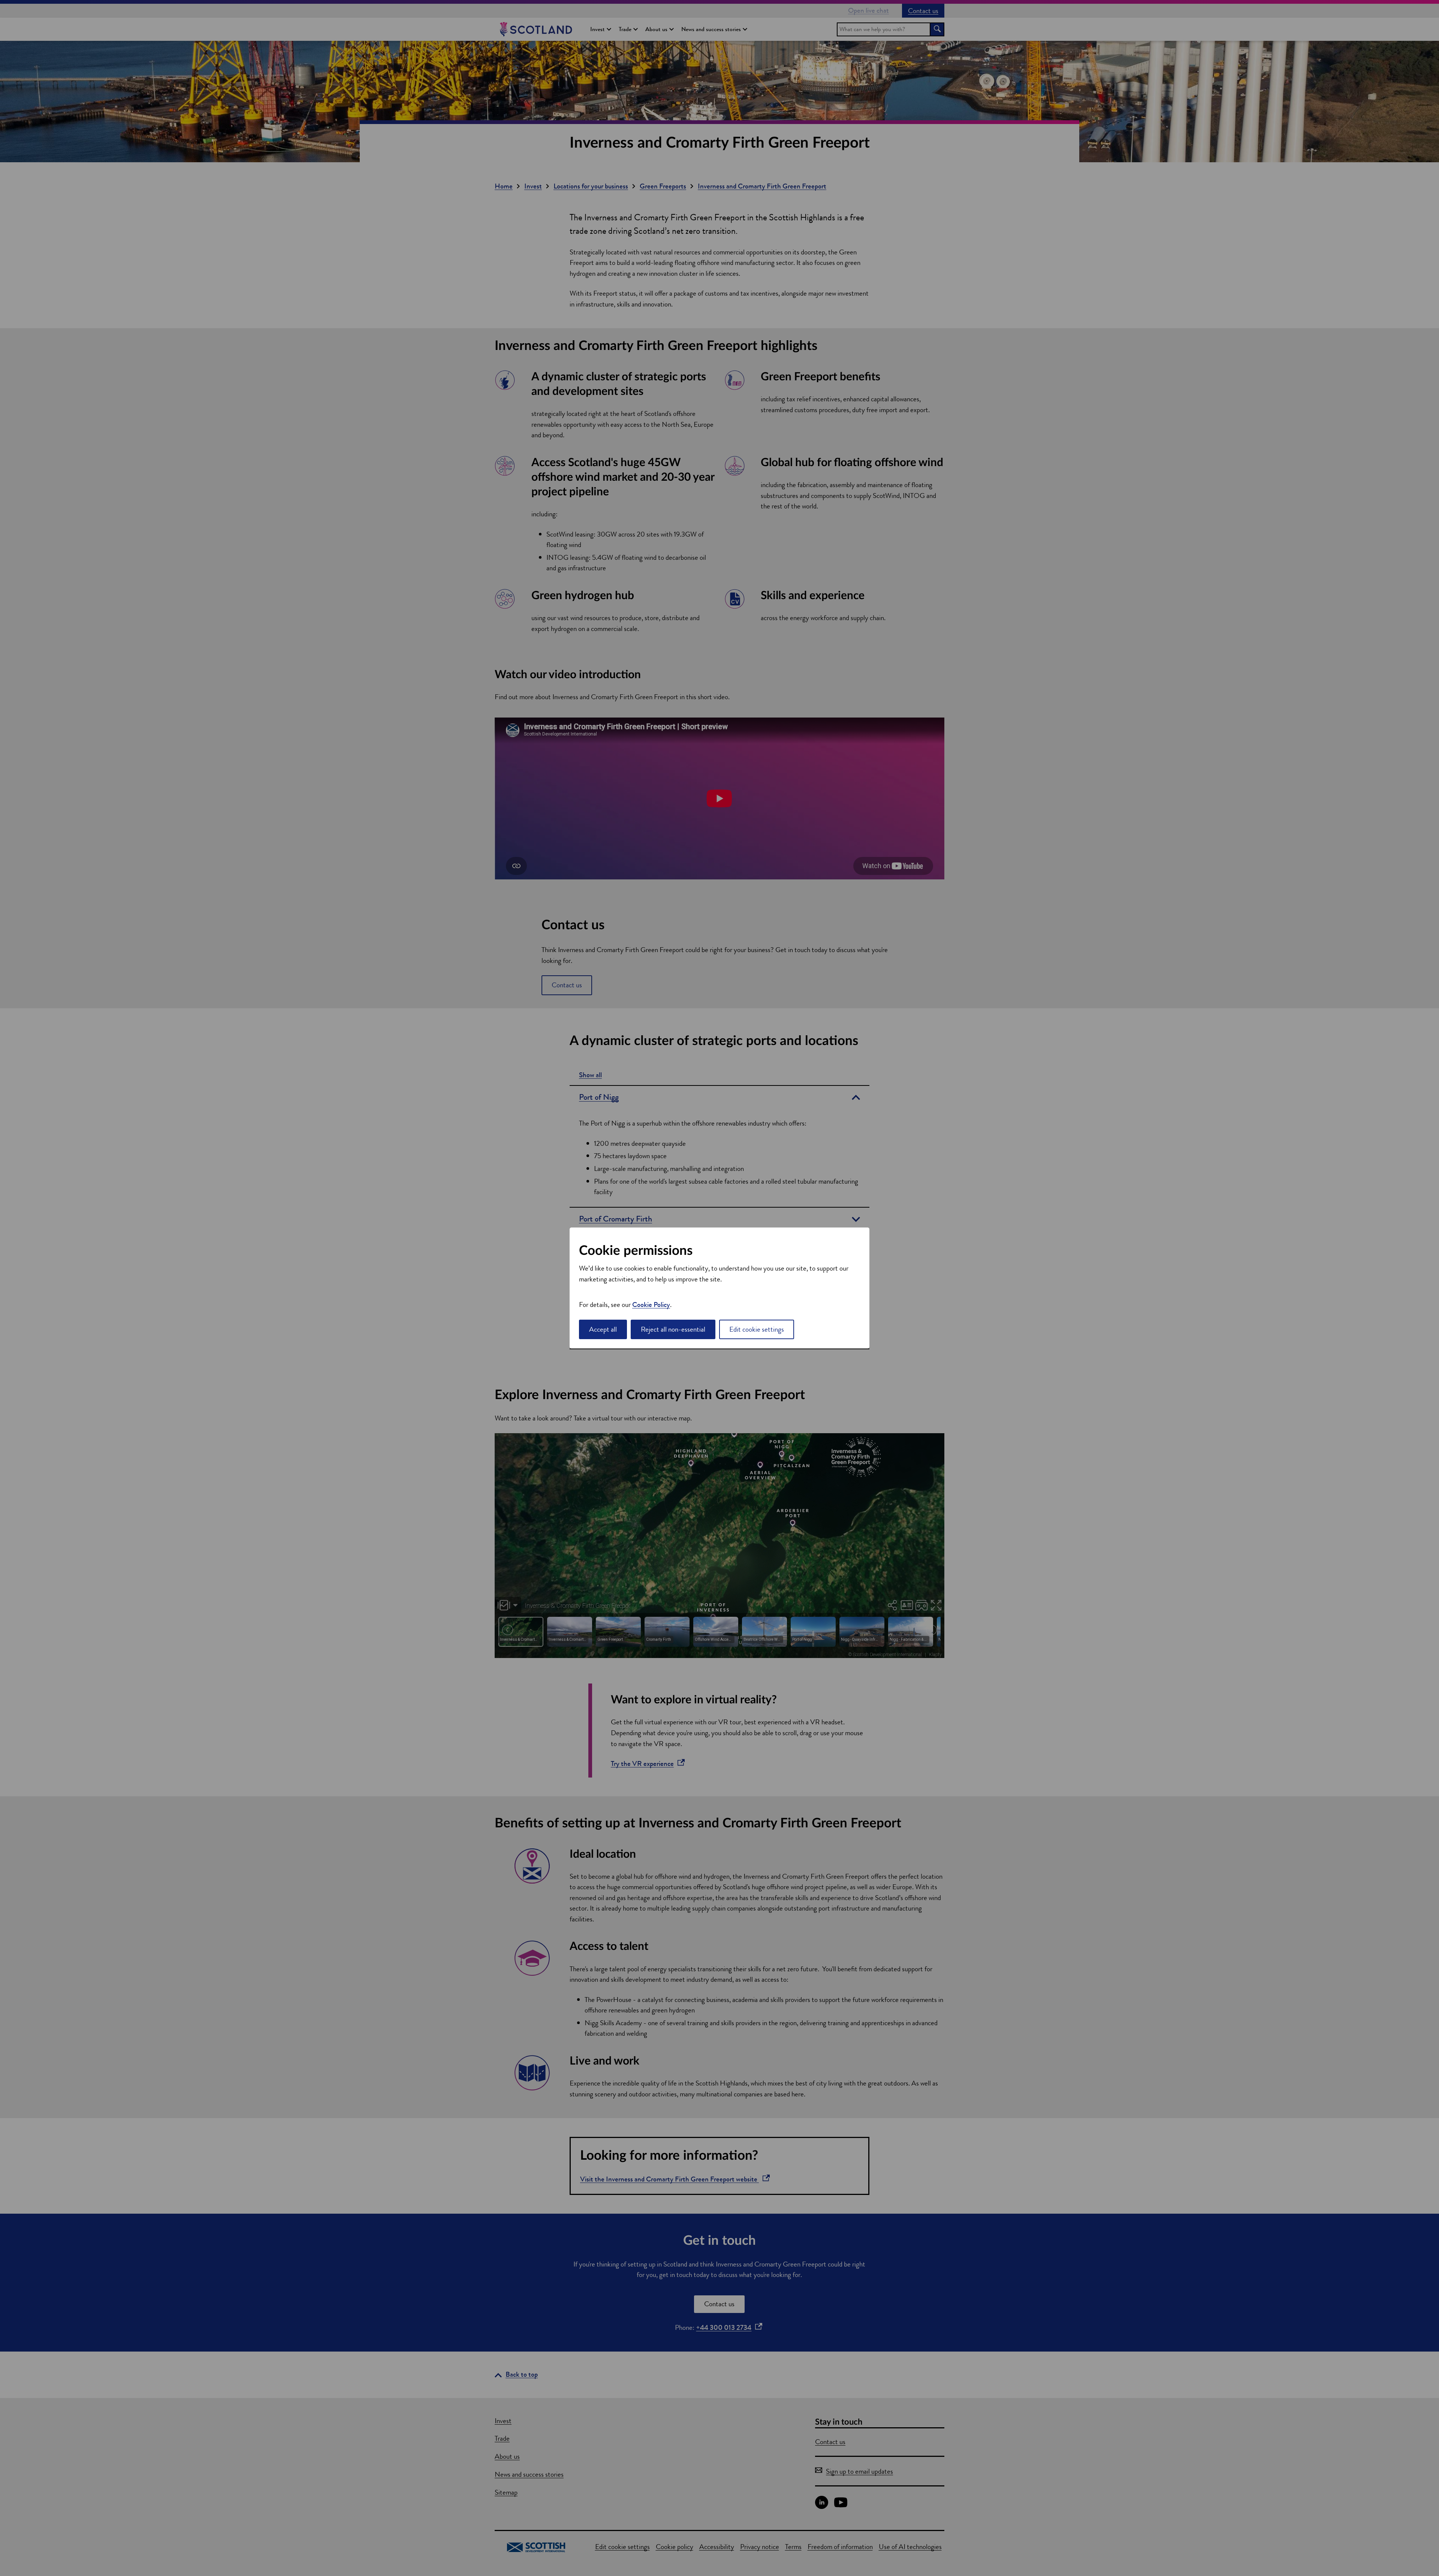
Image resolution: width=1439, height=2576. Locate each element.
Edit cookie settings (757, 1329)
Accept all (603, 1329)
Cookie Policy (651, 1304)
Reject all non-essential (673, 1329)
